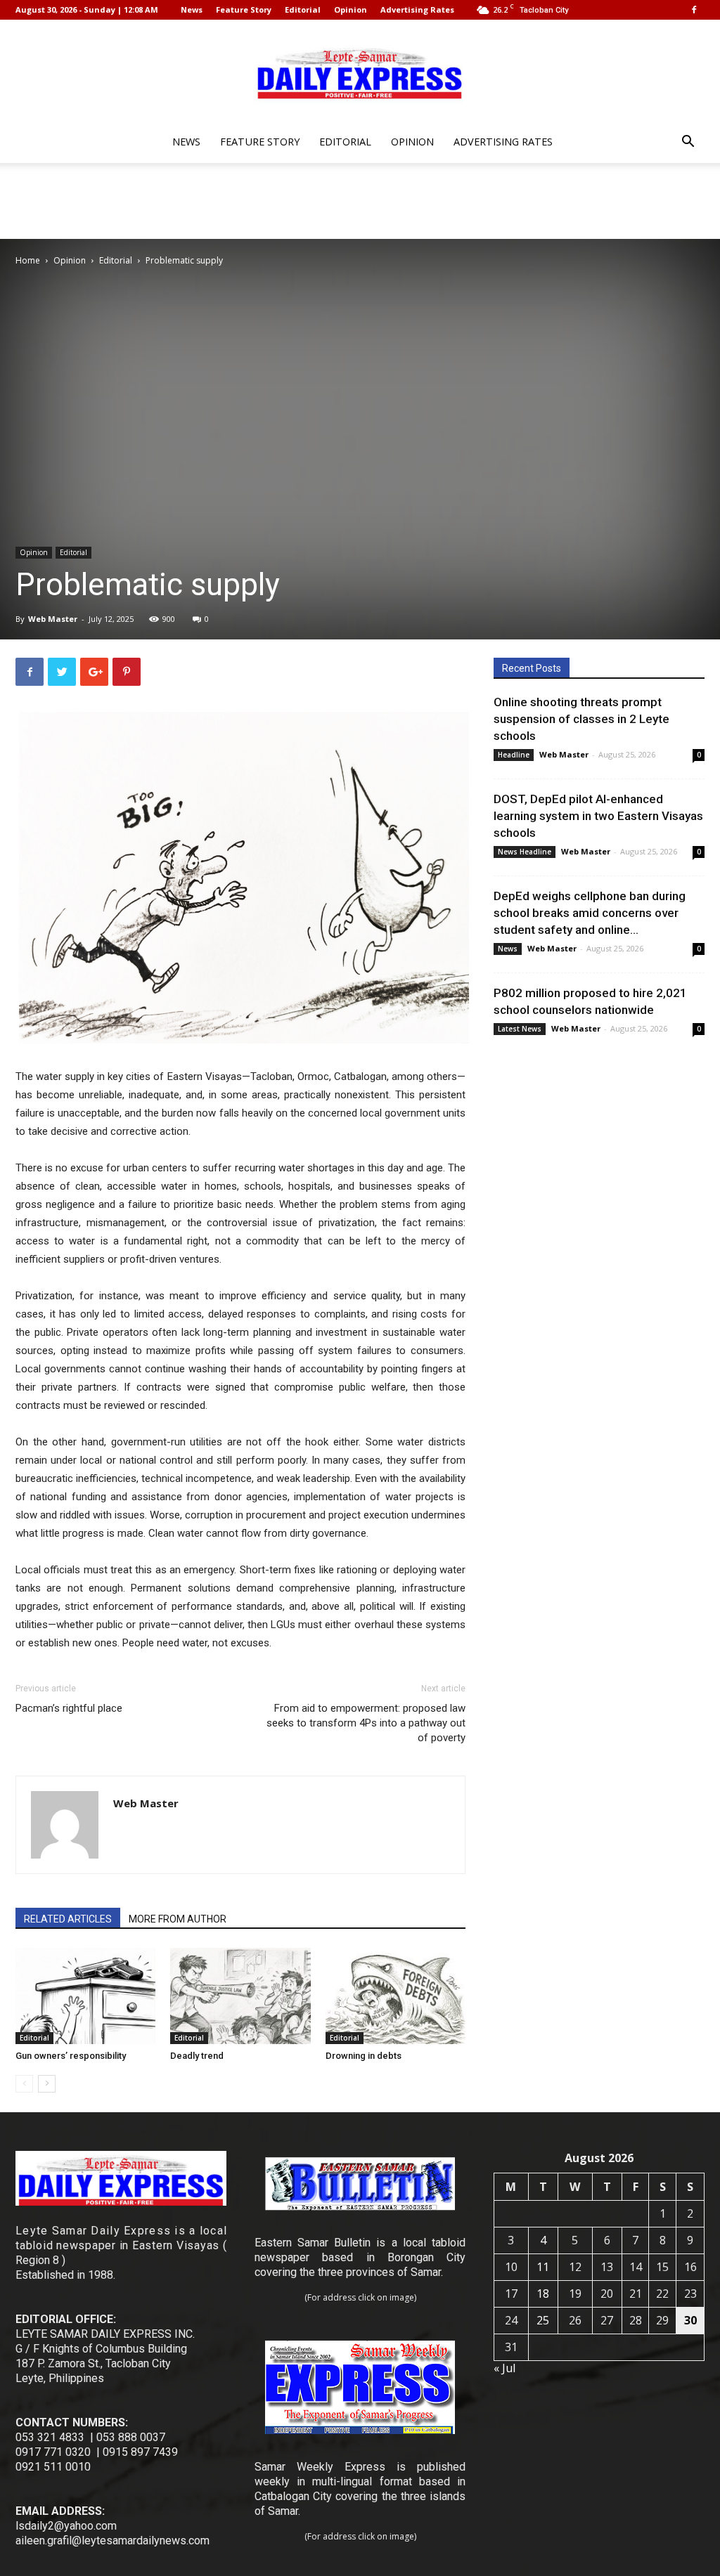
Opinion (351, 9)
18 (543, 2294)
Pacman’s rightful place (69, 1708)
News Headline (525, 852)
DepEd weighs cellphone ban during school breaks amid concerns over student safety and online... (590, 913)
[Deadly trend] (240, 1996)
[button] (688, 143)
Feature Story (244, 9)
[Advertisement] (360, 201)
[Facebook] (694, 10)
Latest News (520, 1029)
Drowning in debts (364, 2056)
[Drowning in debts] (396, 1996)
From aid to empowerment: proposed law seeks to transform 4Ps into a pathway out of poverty (366, 1723)
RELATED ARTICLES (68, 1919)
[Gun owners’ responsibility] (85, 1996)
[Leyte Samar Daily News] (360, 72)
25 (543, 2320)
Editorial (303, 9)
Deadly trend (197, 2056)
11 (543, 2267)
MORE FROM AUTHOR (178, 1919)
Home (28, 260)
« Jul (504, 2368)
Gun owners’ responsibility (71, 2056)
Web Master (53, 619)
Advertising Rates (417, 9)
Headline (514, 755)
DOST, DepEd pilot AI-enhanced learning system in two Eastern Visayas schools (598, 816)
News (192, 9)
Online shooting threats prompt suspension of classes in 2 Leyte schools (581, 719)
